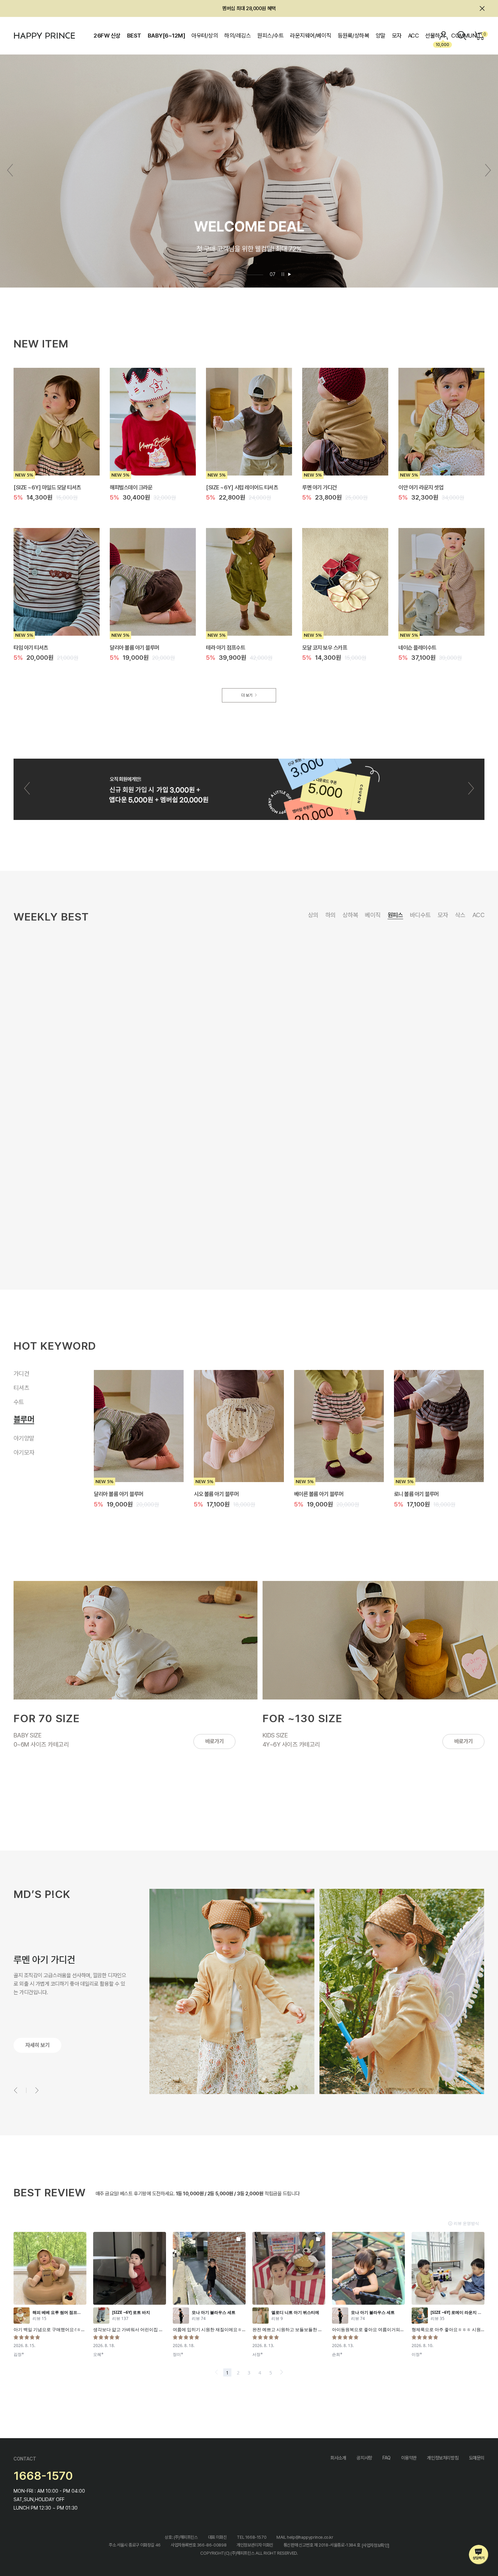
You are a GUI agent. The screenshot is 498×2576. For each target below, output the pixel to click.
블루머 (21, 1422)
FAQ (387, 2458)
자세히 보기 (37, 2045)
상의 (313, 915)
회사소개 (338, 2458)
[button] (488, 170)
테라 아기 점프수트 (225, 647)
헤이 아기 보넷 (404, 1239)
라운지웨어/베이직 (310, 36)
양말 (381, 36)
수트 (19, 1408)
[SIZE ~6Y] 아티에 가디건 (122, 1494)
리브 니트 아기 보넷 (409, 1075)
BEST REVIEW (50, 2193)
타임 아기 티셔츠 (31, 647)
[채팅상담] (479, 2555)
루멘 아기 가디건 (319, 487)
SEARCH (462, 36)
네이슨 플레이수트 (417, 647)
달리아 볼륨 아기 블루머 (134, 647)
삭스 (460, 915)
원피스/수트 (270, 36)
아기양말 (24, 1437)
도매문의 (477, 2458)
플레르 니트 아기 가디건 (319, 1494)
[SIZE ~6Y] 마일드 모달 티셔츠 (47, 487)
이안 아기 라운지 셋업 (421, 487)
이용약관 (409, 2458)
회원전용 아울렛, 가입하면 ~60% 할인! (249, 8)
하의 (330, 915)
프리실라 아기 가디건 (216, 1494)
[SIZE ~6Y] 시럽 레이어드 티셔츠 (242, 487)
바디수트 (420, 915)
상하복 (350, 915)
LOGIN (444, 36)
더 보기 (247, 695)
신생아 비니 (190, 1239)
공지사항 (364, 2458)
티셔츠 (21, 1394)
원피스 (395, 915)
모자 (397, 36)
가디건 (24, 1375)
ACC (413, 36)
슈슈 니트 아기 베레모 (306, 1239)
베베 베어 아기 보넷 (304, 1075)
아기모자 (24, 1451)
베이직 (373, 915)
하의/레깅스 (237, 36)
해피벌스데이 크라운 (131, 487)
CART (484, 34)
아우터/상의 (205, 36)
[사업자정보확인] (376, 2545)
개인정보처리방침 (443, 2458)
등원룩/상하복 (353, 36)
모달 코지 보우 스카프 (325, 647)
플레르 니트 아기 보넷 (201, 1075)
